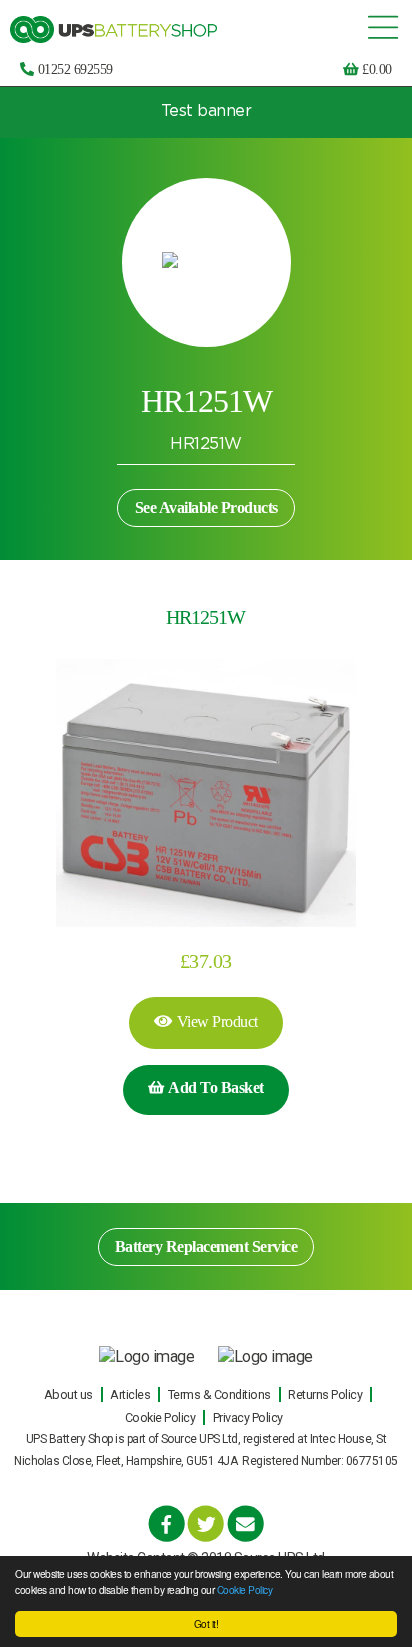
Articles (130, 1394)
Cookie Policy (245, 1589)
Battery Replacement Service (206, 1246)
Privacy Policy (248, 1417)
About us (68, 1394)
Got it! (206, 1623)
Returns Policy (325, 1394)
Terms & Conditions (219, 1394)
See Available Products (206, 507)
